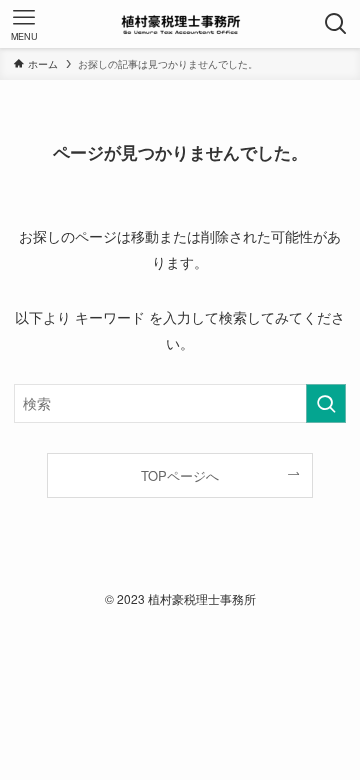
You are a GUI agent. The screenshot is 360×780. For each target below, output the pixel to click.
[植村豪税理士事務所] (179, 24)
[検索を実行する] (326, 403)
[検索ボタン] (336, 24)
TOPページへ (180, 475)
